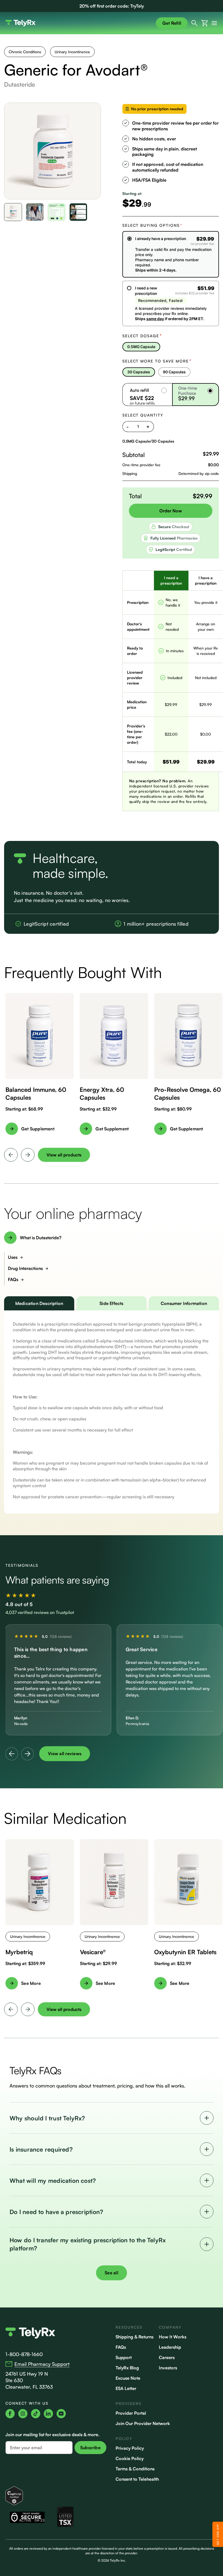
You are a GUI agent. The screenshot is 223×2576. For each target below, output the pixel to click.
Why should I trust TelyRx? (47, 2118)
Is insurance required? (41, 2149)
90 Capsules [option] (174, 372)
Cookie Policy (130, 2458)
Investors (168, 2368)
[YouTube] (61, 2414)
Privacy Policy (130, 2448)
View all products (64, 1155)
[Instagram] (23, 2414)
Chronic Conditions (25, 52)
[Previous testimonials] (12, 1754)
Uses (13, 1257)
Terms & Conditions (135, 2469)
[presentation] (11, 1155)
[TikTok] (36, 2414)
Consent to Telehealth (137, 2479)
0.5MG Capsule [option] (141, 347)
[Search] (194, 23)
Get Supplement (38, 1129)
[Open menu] (213, 23)
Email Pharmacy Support (42, 2364)
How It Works (173, 2337)
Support (124, 2357)
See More (31, 1983)
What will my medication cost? (53, 2181)
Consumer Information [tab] (184, 1303)
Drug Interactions (25, 1268)
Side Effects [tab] (111, 1303)
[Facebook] (10, 2414)
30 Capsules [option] (139, 372)
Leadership (170, 2347)
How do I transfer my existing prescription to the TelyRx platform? (88, 2244)
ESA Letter (126, 2388)
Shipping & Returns (134, 2337)
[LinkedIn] (48, 2414)
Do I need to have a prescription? (56, 2212)
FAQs (13, 1279)
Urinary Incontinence (72, 52)
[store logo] (78, 23)
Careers (167, 2357)
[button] (13, 212)
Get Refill (172, 23)
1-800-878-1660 (24, 2354)
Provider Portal (131, 2413)
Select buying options (152, 225)
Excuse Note (128, 2378)
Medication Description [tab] (39, 1303)
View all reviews (65, 1754)
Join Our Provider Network (143, 2423)
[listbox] (171, 347)
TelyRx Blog (127, 2368)
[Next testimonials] (27, 1754)
